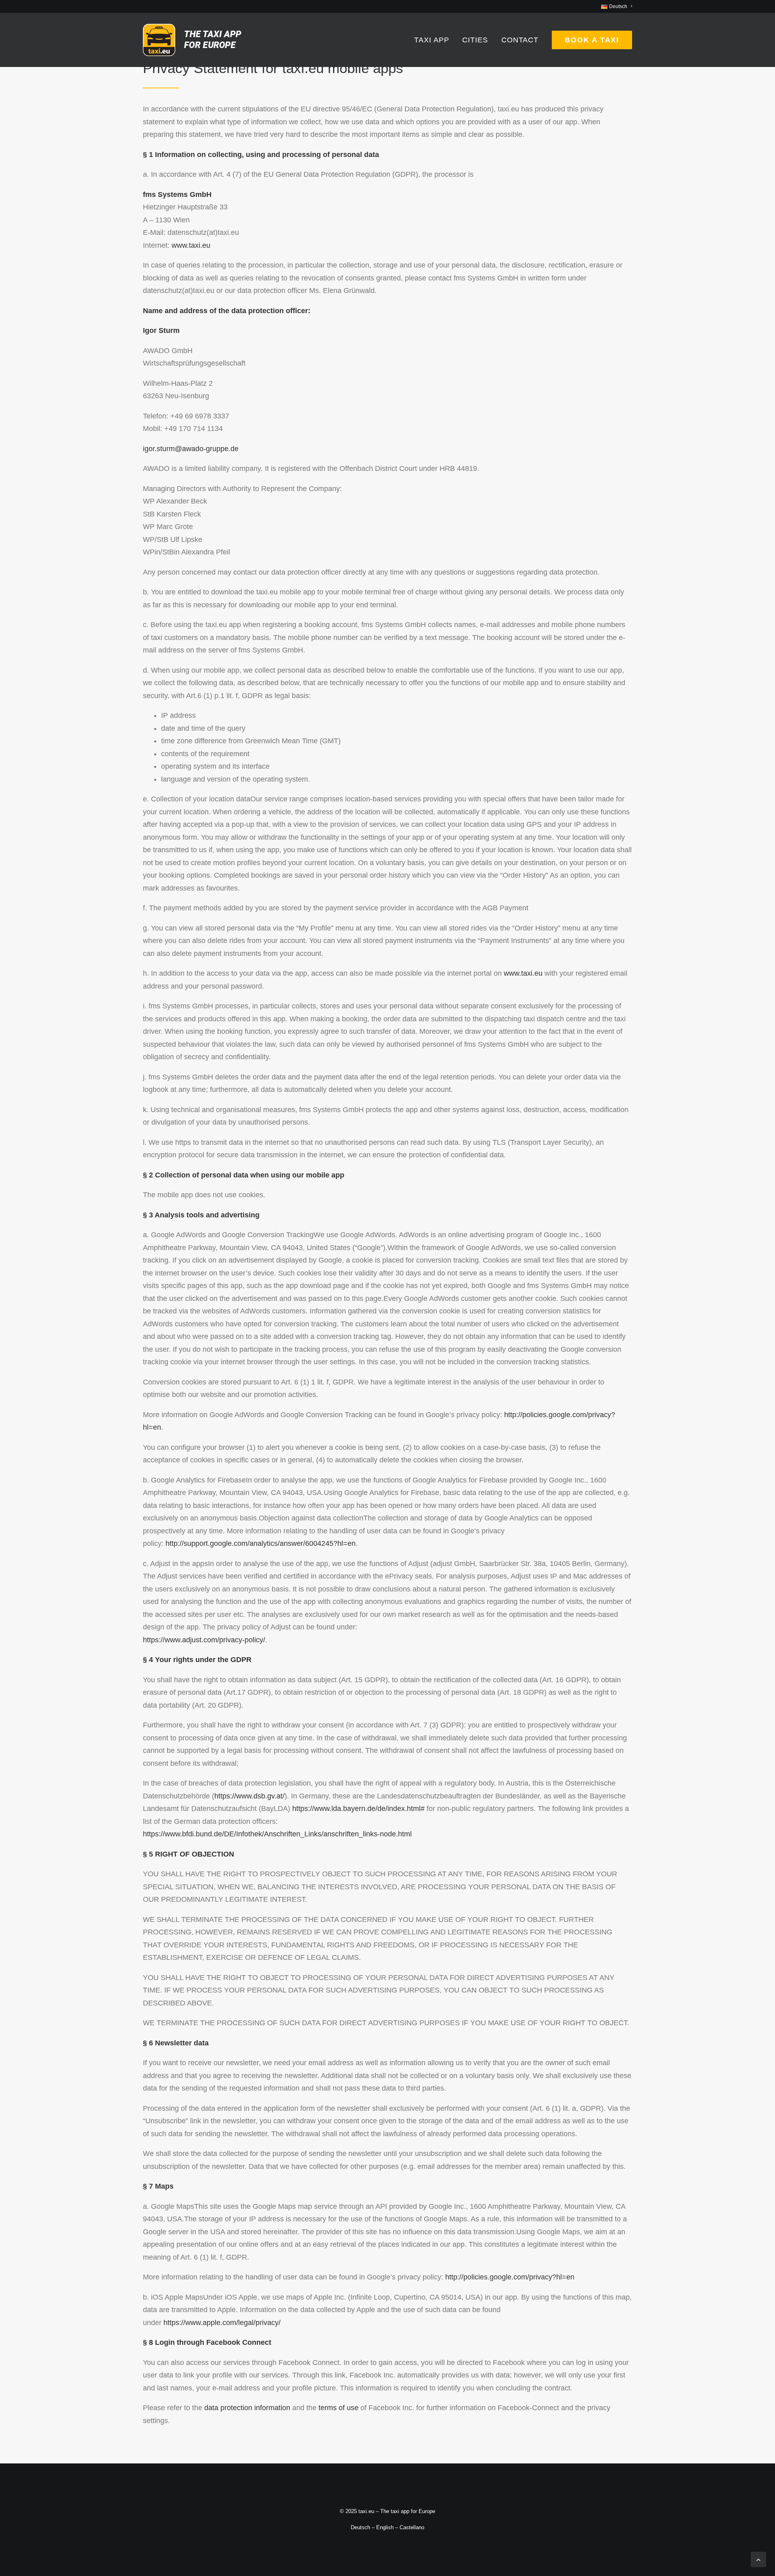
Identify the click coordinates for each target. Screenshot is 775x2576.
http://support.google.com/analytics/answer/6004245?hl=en (261, 1543)
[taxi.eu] (193, 40)
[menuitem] (617, 6)
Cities (475, 40)
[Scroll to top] (758, 2559)
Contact (520, 40)
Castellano (412, 2527)
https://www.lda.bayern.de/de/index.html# (358, 1809)
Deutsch (360, 2527)
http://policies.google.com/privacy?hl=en (510, 2277)
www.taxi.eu (191, 245)
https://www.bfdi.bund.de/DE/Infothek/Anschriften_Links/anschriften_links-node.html (277, 1834)
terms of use (338, 2408)
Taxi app (431, 40)
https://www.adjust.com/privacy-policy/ (204, 1640)
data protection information (247, 2408)
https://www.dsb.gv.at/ (249, 1796)
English (385, 2527)
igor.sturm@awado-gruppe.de (191, 449)
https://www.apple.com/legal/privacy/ (222, 2323)
